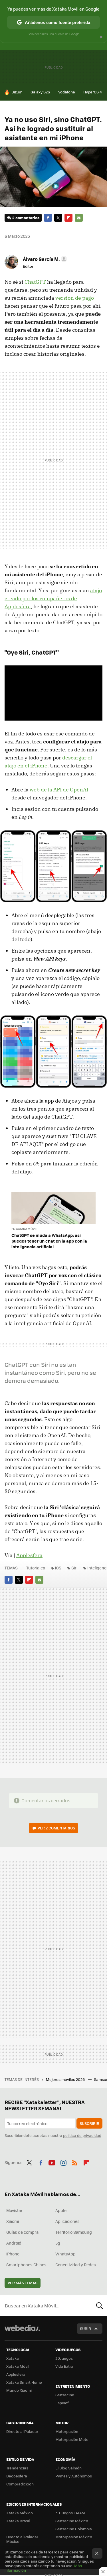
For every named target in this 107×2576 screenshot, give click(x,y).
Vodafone (67, 92)
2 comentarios (26, 218)
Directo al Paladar (22, 2431)
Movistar (14, 2210)
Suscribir (89, 2123)
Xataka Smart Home (24, 2382)
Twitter (58, 218)
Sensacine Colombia (74, 2529)
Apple (61, 2210)
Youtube (52, 2162)
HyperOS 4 (93, 92)
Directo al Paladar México (22, 2539)
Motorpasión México (74, 2537)
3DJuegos (64, 2358)
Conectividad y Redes (76, 2265)
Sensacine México (72, 2521)
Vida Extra (64, 2366)
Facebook (48, 218)
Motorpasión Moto (72, 2439)
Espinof (62, 2403)
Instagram (63, 2162)
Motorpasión (67, 2431)
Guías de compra (22, 2232)
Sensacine (65, 2395)
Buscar (100, 2305)
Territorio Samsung (74, 2232)
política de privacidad (82, 2135)
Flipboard (68, 218)
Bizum (17, 92)
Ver (56, 1828)
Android (14, 2243)
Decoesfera (17, 2476)
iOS (58, 1568)
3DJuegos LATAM (70, 2513)
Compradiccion (20, 2484)
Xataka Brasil (18, 2521)
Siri (74, 1568)
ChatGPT (35, 282)
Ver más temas (23, 2283)
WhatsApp (65, 2254)
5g (58, 2243)
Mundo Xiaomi (19, 2390)
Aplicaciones (67, 2221)
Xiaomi (13, 2221)
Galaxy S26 (40, 92)
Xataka (13, 2358)
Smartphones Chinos (26, 2265)
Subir (85, 2328)
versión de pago (75, 298)
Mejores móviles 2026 (66, 2079)
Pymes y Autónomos (74, 2476)
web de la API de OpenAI (59, 790)
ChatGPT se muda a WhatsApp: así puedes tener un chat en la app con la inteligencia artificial (49, 1241)
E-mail (79, 218)
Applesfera (29, 1555)
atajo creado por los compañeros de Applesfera (53, 598)
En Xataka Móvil (24, 1229)
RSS (75, 2162)
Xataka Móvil (18, 2366)
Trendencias (17, 2468)
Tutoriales (36, 1568)
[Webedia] (22, 2332)
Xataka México (20, 2513)
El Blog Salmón (68, 2468)
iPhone (13, 2254)
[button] (44, 259)
